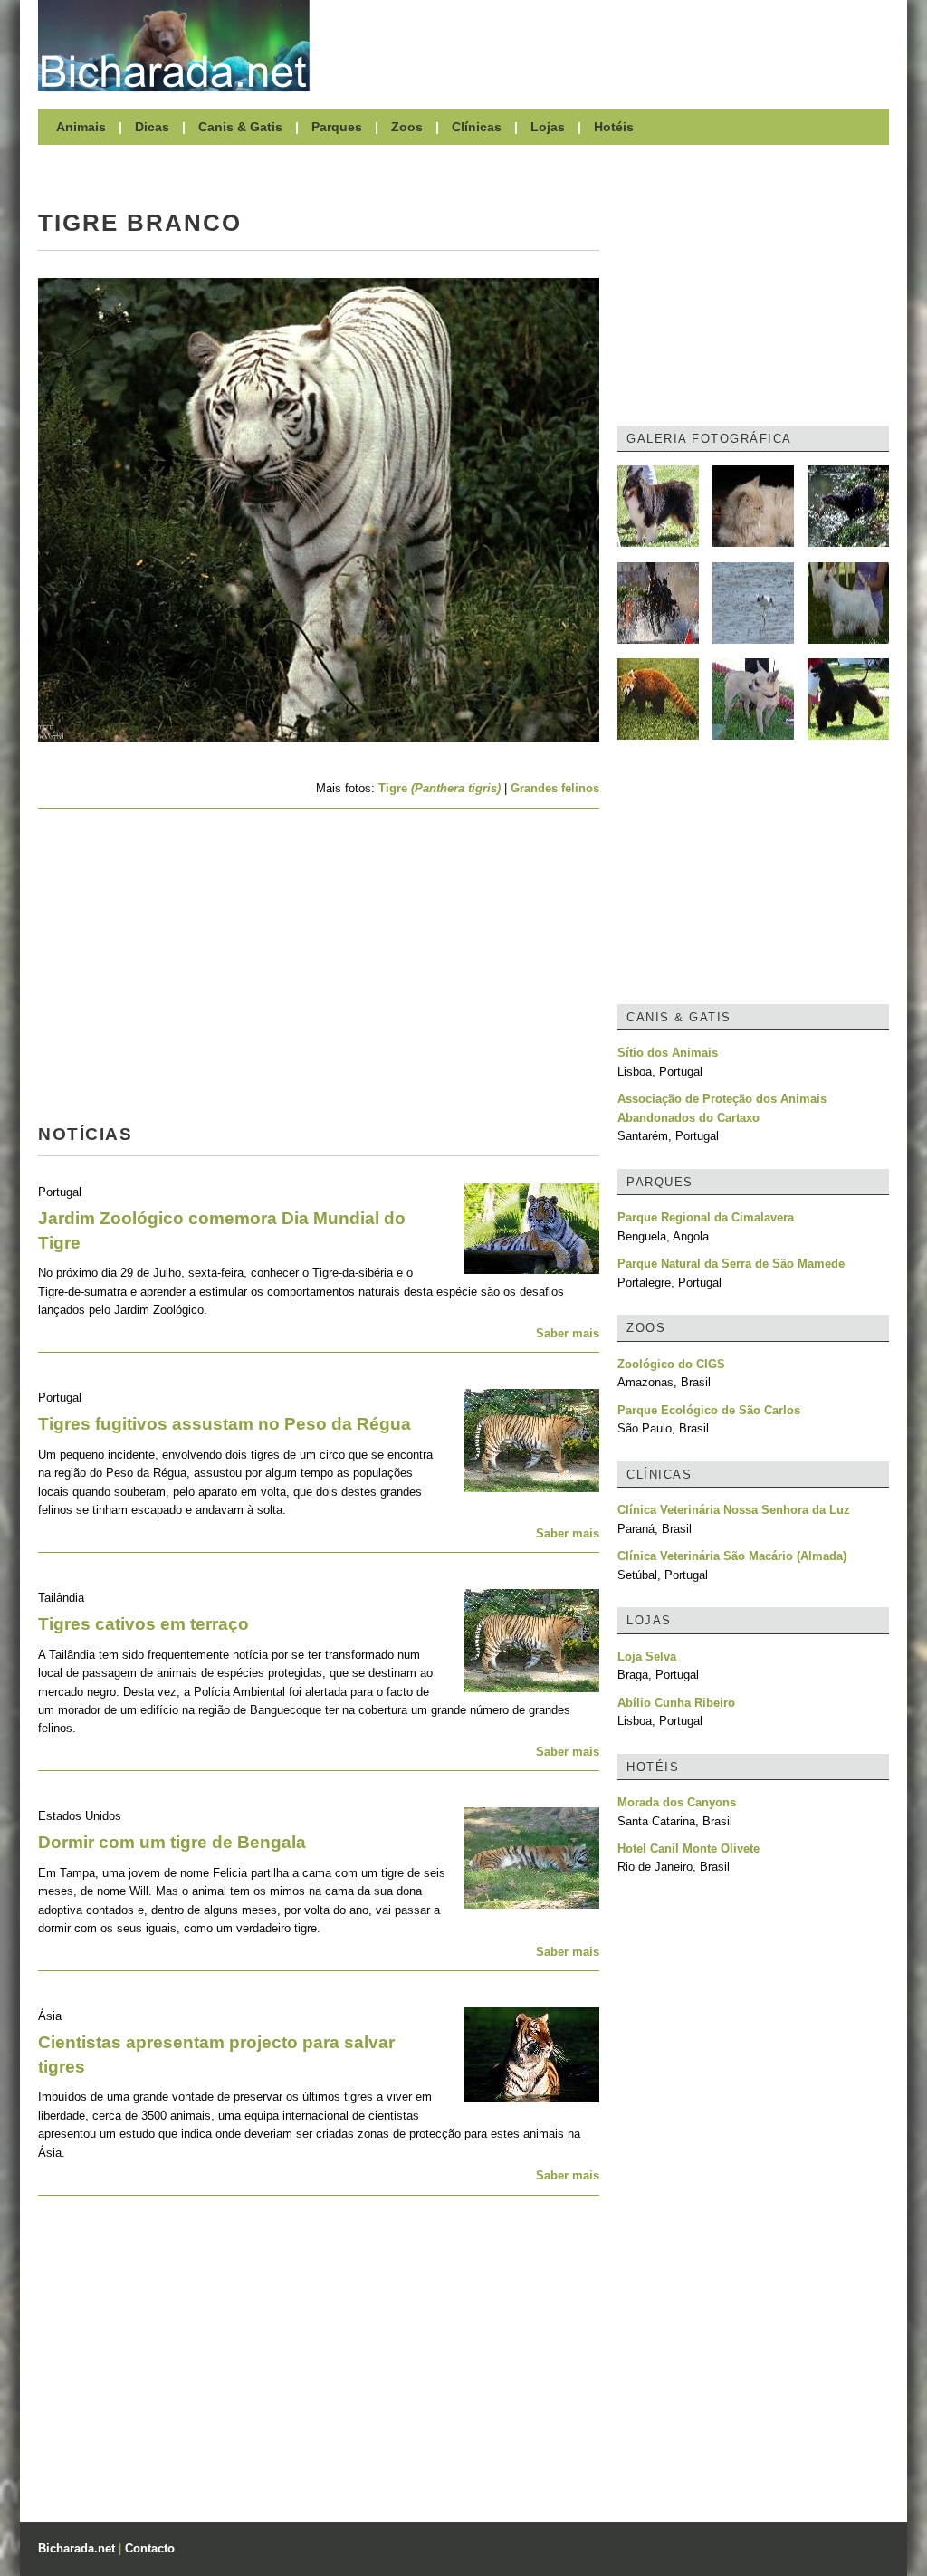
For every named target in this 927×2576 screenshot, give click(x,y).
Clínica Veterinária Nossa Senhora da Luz (734, 1510)
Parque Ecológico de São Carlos (709, 1410)
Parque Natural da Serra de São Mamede (731, 1264)
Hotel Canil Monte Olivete (688, 1848)
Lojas (548, 127)
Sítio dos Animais (668, 1053)
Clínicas (477, 127)
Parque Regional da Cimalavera (706, 1217)
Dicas (152, 127)
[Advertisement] (608, 45)
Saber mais (568, 1333)
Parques (337, 127)
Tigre (440, 788)
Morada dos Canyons (677, 1802)
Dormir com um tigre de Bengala (172, 1842)
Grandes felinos (555, 788)
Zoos (407, 127)
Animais (81, 127)
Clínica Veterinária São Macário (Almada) (732, 1556)
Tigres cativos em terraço (143, 1624)
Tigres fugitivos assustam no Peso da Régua (225, 1424)
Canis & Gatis (240, 127)
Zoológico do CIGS (671, 1364)
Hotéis (614, 127)
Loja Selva (647, 1657)
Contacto (150, 2548)
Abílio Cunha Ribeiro (676, 1703)
